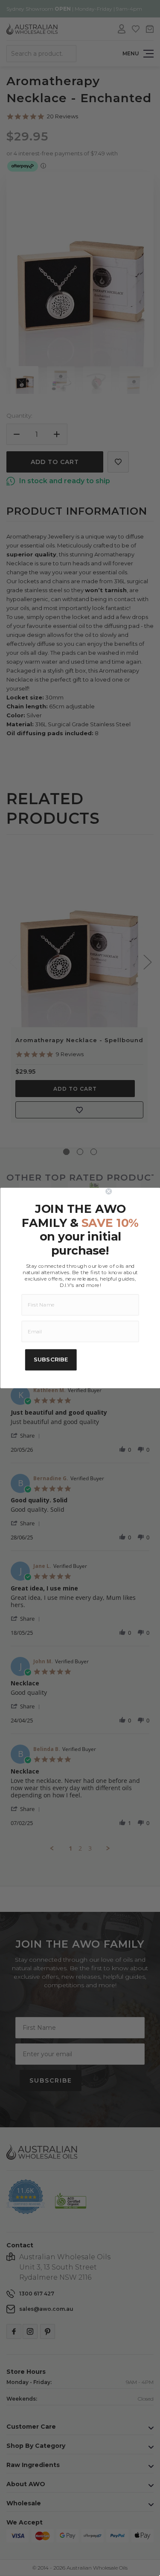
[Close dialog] (131, 1191)
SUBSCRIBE (51, 1360)
